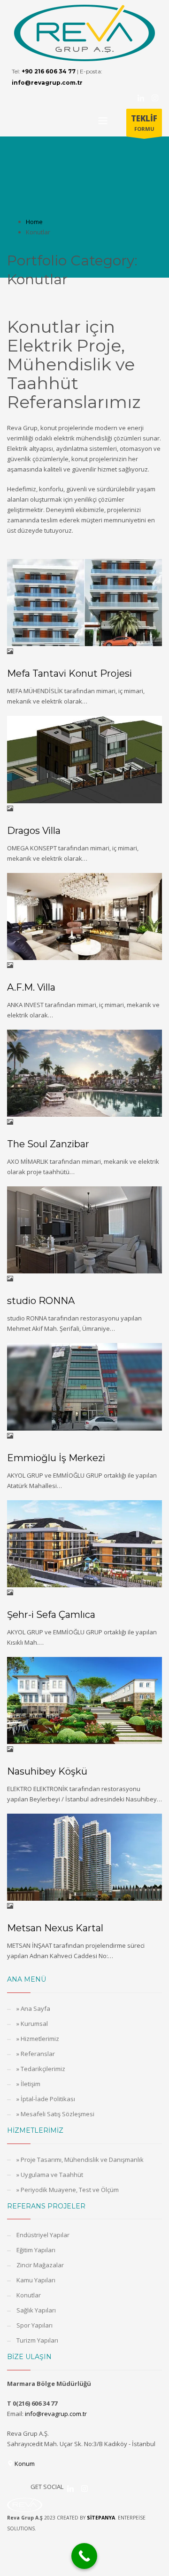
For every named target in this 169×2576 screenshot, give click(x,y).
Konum (24, 2464)
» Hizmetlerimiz (38, 2039)
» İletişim (28, 2084)
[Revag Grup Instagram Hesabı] (155, 98)
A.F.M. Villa (31, 987)
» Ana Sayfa (33, 2008)
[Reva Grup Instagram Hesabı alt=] (84, 2488)
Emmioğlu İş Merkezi (56, 1458)
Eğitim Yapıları (36, 2250)
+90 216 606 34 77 (49, 71)
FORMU (144, 123)
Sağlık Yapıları (36, 2310)
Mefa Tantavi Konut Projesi (69, 673)
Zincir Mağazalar (40, 2265)
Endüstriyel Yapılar (43, 2235)
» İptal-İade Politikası (46, 2099)
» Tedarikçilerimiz (41, 2069)
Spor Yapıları (35, 2325)
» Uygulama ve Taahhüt (50, 2175)
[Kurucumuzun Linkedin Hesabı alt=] (70, 2488)
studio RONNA (41, 1301)
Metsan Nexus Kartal (55, 1928)
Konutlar (29, 2295)
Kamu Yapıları (36, 2280)
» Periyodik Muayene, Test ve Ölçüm (68, 2190)
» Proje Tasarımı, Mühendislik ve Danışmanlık (80, 2160)
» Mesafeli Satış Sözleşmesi (55, 2114)
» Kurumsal (32, 2024)
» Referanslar (36, 2054)
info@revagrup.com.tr (47, 83)
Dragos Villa (34, 831)
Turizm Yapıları (37, 2340)
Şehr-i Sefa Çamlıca (51, 1615)
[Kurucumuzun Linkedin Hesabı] (141, 98)
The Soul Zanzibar (48, 1144)
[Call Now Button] (84, 2556)
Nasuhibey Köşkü (47, 1771)
